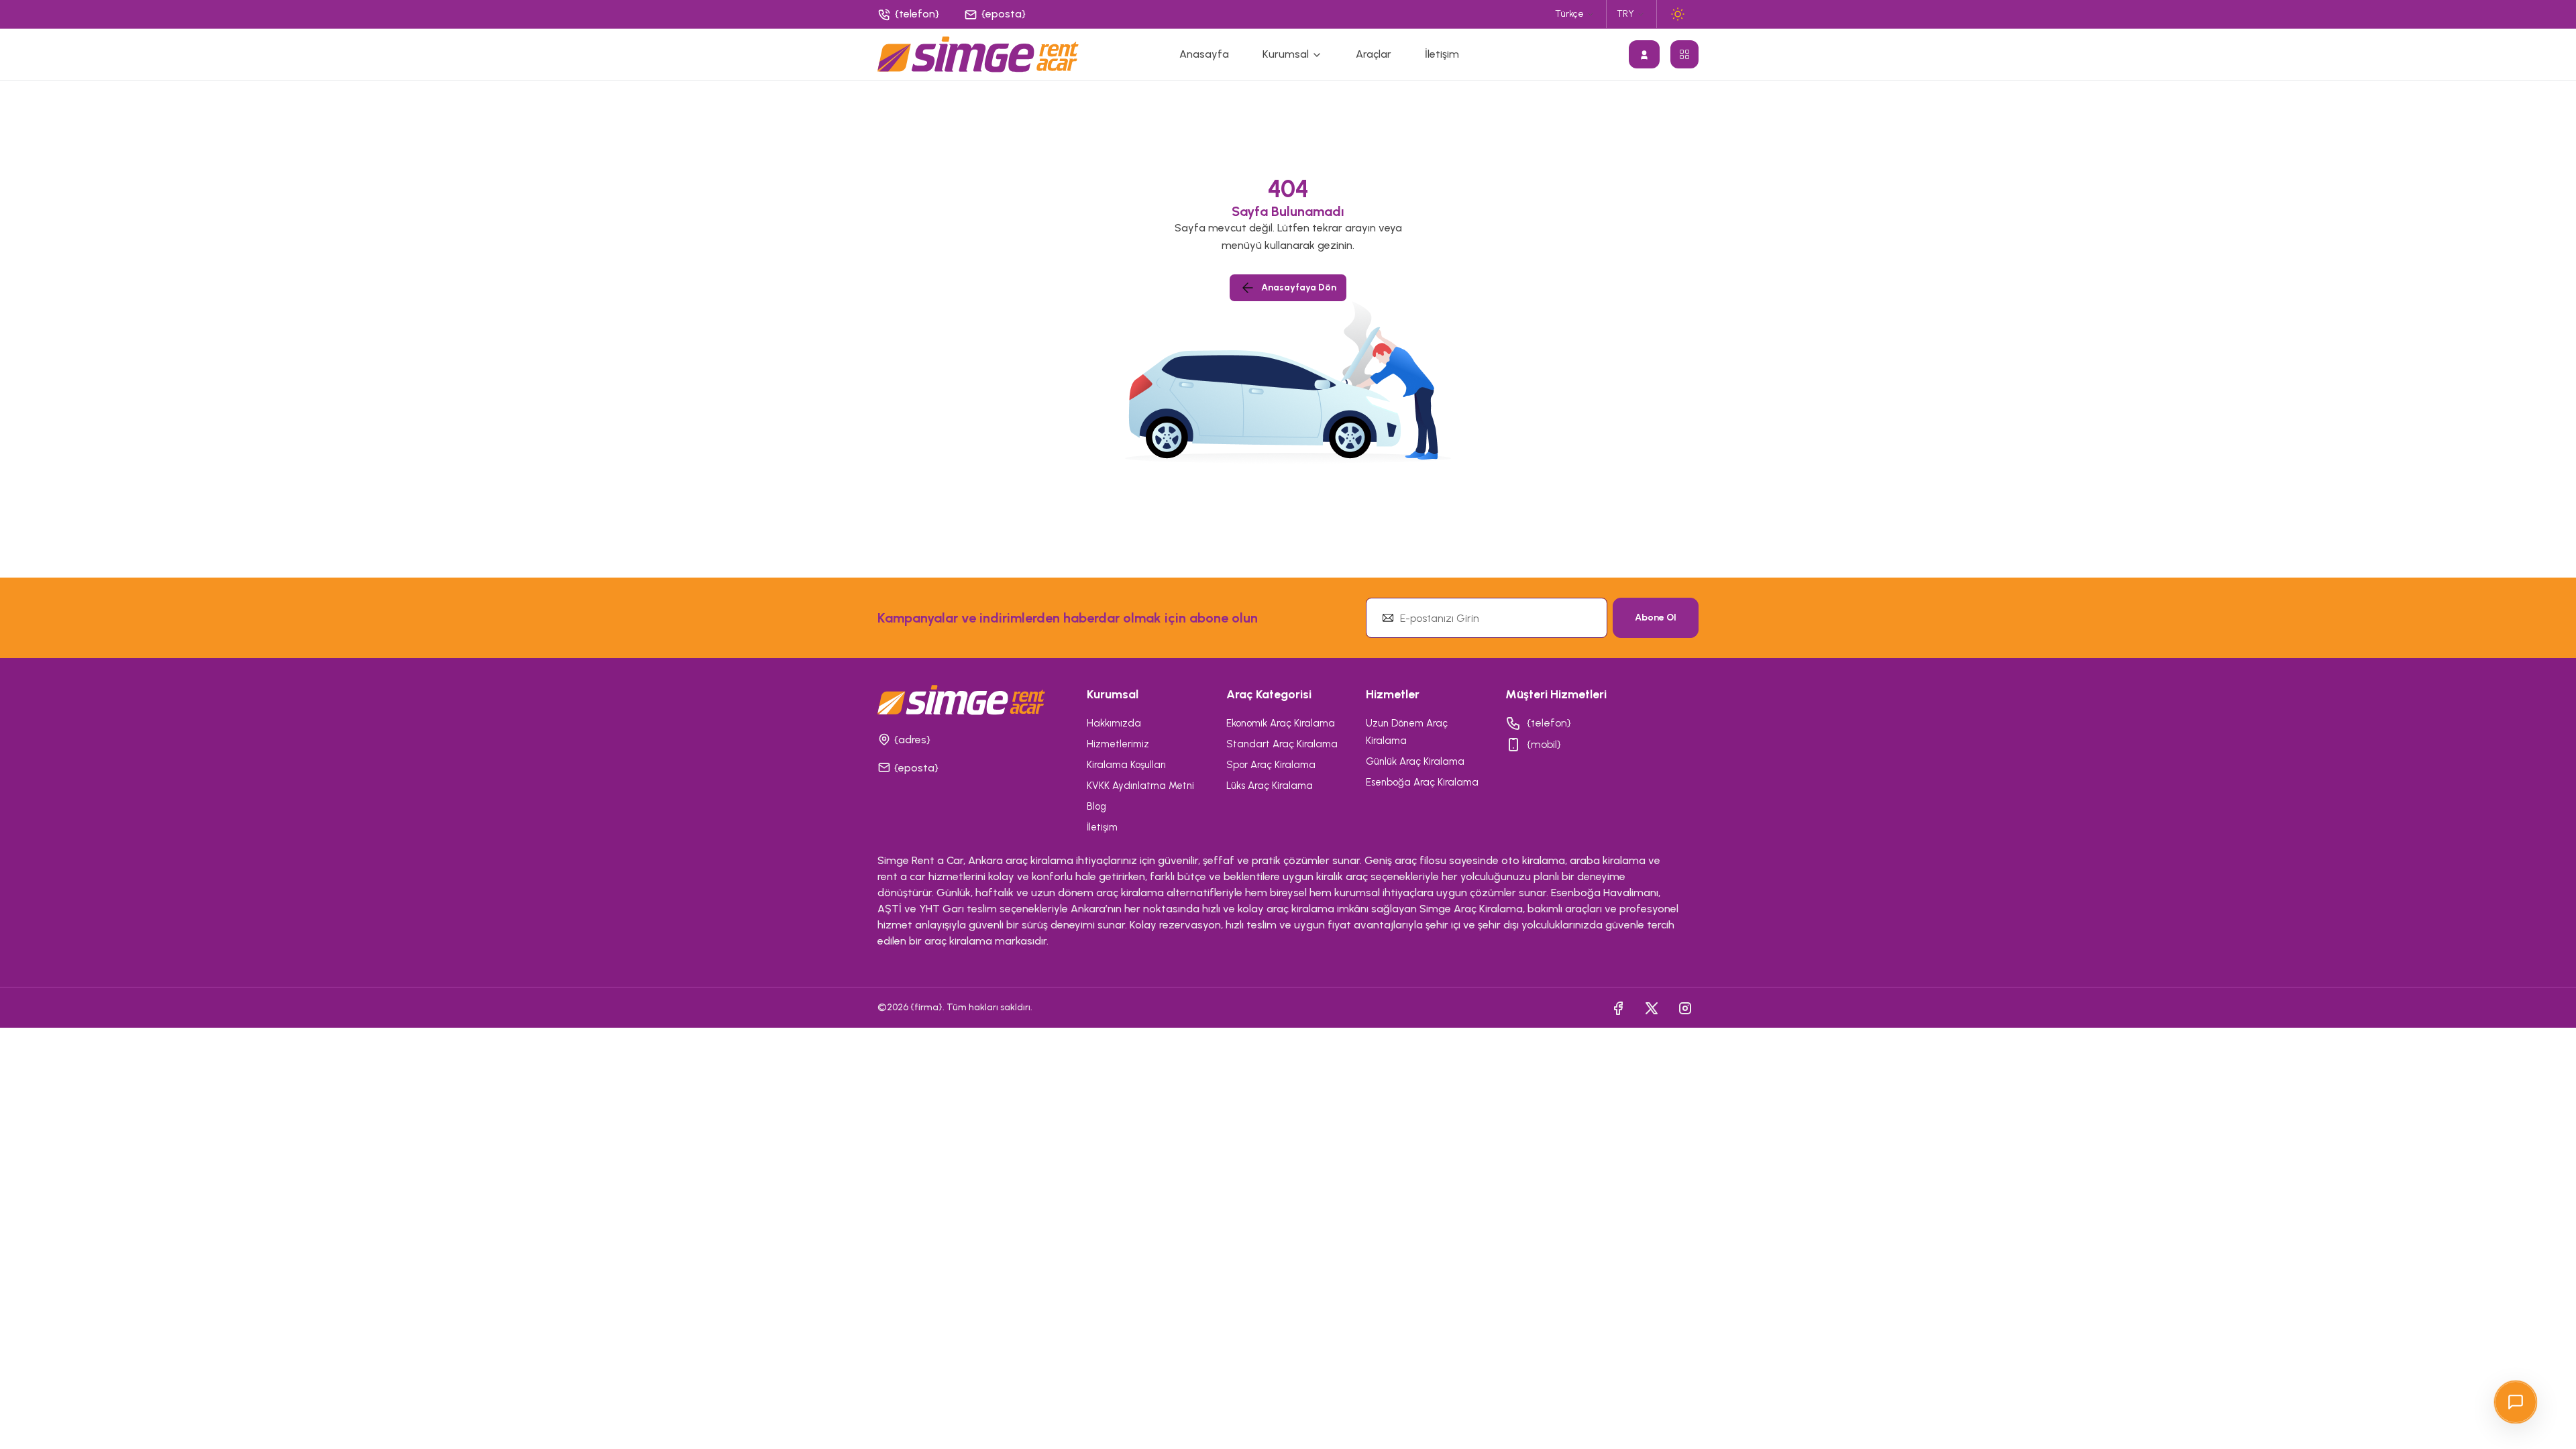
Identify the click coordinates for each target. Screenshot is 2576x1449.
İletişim (1442, 54)
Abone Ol (1656, 618)
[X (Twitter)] (1652, 1008)
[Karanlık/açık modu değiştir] (1678, 14)
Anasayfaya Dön (1299, 287)
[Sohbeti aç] (2516, 1402)
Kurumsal (1287, 54)
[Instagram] (1685, 1008)
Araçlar (1374, 54)
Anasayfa (1204, 54)
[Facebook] (1618, 1008)
